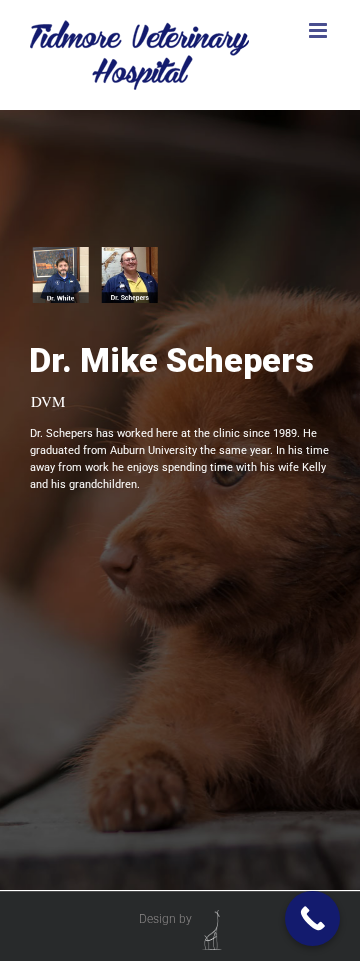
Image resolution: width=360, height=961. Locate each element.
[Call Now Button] (312, 918)
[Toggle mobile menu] (319, 30)
